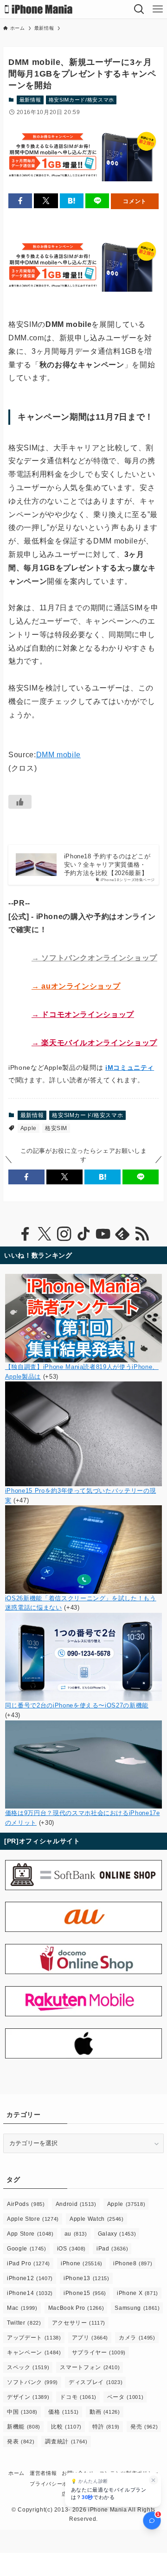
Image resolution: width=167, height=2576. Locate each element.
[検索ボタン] (139, 9)
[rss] (142, 1234)
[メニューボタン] (158, 9)
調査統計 (66, 2442)
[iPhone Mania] (39, 9)
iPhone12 (30, 2278)
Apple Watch (97, 2219)
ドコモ (78, 2397)
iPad (112, 2249)
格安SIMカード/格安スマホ (81, 100)
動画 (105, 2412)
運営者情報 (43, 2473)
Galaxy (117, 2234)
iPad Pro (29, 2263)
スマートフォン (90, 2367)
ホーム (16, 2473)
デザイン (28, 2397)
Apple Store (33, 2219)
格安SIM (56, 1128)
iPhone (82, 2263)
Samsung (137, 2308)
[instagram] (64, 1234)
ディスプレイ (96, 2382)
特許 (106, 2427)
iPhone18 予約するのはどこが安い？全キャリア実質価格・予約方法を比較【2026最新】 (107, 865)
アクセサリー (79, 2323)
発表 (21, 2442)
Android (76, 2204)
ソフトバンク (32, 2382)
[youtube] (103, 1234)
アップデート (34, 2338)
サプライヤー (99, 2352)
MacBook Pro (76, 2308)
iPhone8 (133, 2263)
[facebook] (25, 1234)
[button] (20, 201)
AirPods (26, 2204)
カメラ (137, 2338)
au (76, 2234)
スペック (28, 2367)
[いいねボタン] (20, 802)
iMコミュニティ (130, 1067)
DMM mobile (58, 755)
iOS (72, 2249)
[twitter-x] (45, 1234)
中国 (22, 2412)
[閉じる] (153, 2480)
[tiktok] (83, 1234)
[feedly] (122, 1234)
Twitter (24, 2323)
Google (26, 2249)
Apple (29, 1128)
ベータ (125, 2397)
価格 (64, 2412)
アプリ (90, 2338)
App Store (30, 2234)
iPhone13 (87, 2278)
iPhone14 (30, 2293)
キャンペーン (34, 2352)
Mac (22, 2308)
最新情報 (30, 100)
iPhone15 (85, 2293)
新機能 (24, 2427)
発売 (144, 2427)
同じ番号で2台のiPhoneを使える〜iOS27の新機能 (77, 1705)
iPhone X (138, 2293)
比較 (66, 2427)
